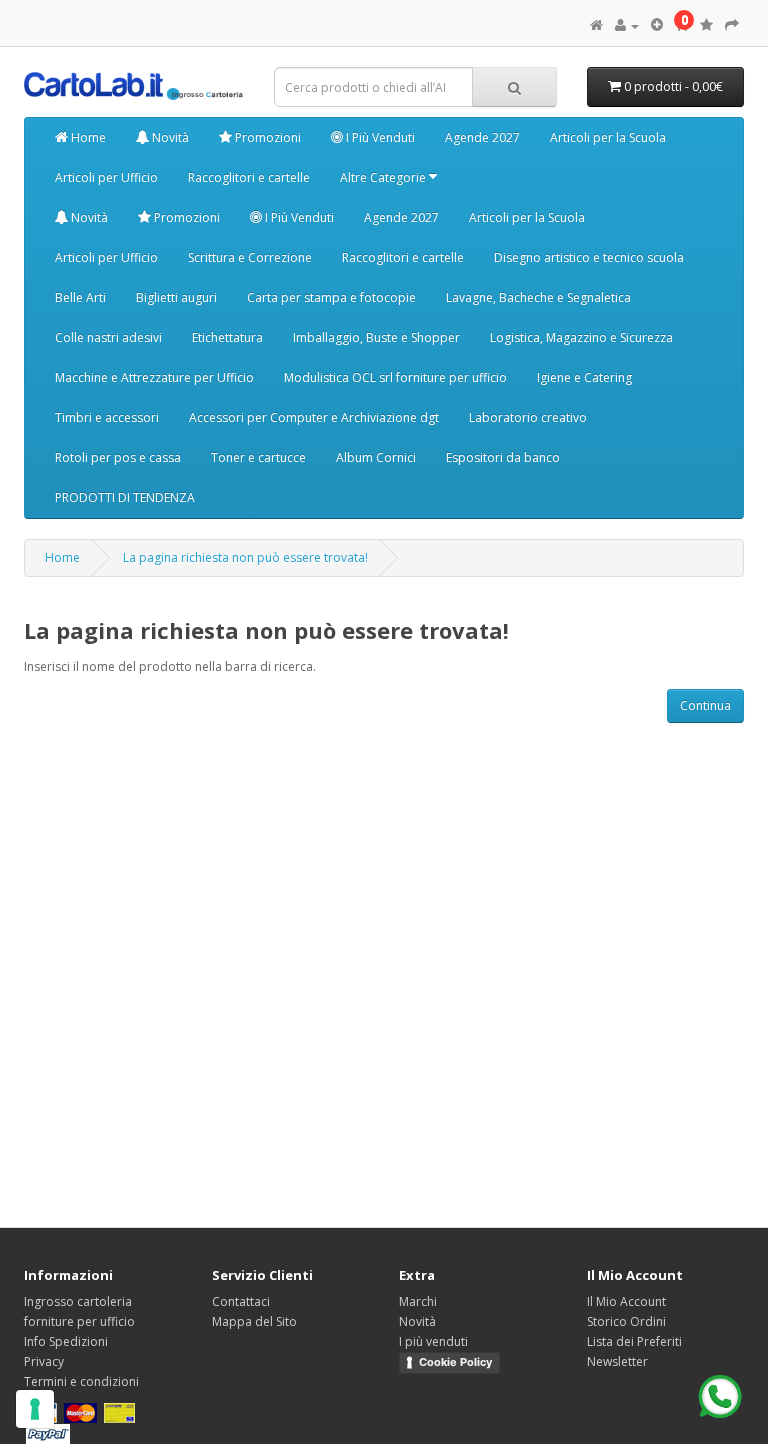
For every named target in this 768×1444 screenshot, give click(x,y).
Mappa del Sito (254, 1321)
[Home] (596, 25)
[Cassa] (732, 25)
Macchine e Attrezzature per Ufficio (154, 377)
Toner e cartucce (258, 457)
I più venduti (433, 1341)
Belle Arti (80, 297)
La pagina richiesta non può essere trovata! (245, 557)
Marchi (418, 1301)
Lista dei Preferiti (634, 1341)
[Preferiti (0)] (706, 25)
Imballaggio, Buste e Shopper (376, 337)
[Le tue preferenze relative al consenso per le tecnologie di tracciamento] (35, 1409)
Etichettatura (227, 337)
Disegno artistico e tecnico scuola (589, 257)
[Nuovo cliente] (657, 25)
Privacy (44, 1361)
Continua (705, 705)
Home (87, 137)
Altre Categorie (384, 177)
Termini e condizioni (81, 1381)
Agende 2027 (482, 137)
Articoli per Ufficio (106, 177)
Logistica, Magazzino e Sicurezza (581, 337)
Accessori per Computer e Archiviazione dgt (314, 417)
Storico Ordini (626, 1321)
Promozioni (266, 137)
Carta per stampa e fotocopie (331, 297)
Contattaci (241, 1301)
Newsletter (617, 1361)
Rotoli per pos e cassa (118, 457)
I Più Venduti (379, 137)
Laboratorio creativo (528, 417)
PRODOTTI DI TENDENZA (125, 497)
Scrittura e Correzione (250, 257)
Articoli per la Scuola (608, 137)
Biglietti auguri (176, 297)
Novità (169, 137)
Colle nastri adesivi (108, 337)
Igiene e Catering (584, 377)
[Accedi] (627, 25)
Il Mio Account (626, 1301)
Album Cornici (376, 457)
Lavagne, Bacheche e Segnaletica (538, 297)
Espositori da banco (503, 457)
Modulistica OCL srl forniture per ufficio (395, 377)
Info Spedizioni (66, 1341)
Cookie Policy (455, 1362)
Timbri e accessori (107, 417)
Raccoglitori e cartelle (249, 177)
